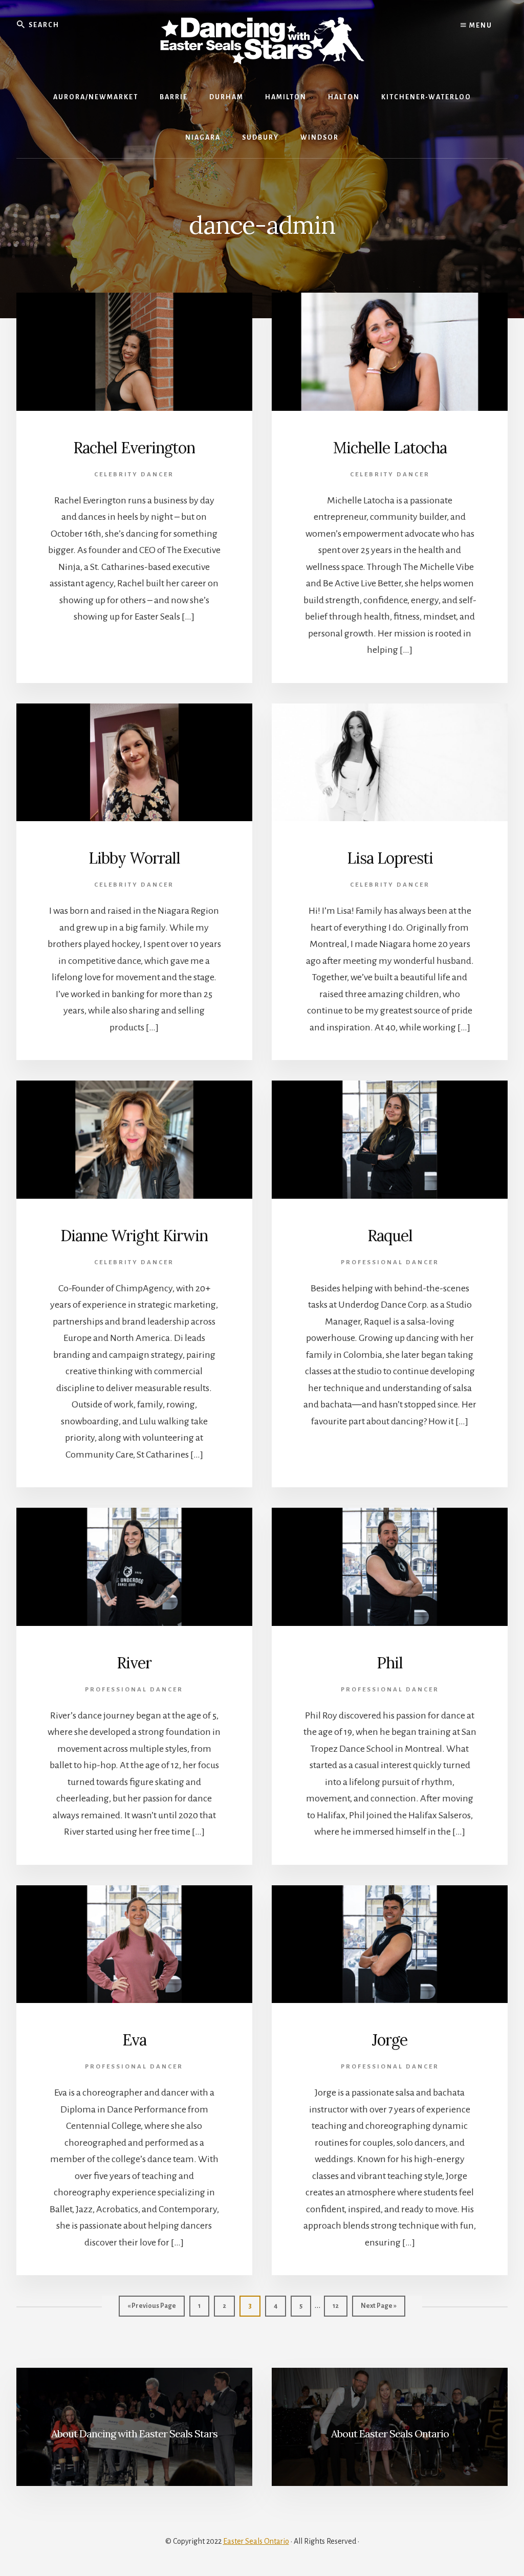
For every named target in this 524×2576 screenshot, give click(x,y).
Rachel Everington (134, 448)
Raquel (390, 1236)
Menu (480, 26)
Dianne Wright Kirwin (134, 1236)
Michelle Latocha (390, 448)
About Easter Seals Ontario (390, 2434)
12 (340, 2306)
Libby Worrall (134, 858)
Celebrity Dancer (134, 475)
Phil (390, 1663)
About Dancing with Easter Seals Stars (134, 2434)
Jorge (390, 2040)
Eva (134, 2040)
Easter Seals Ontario (256, 2541)
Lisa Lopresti (390, 858)
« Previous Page (152, 2309)
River (134, 1663)
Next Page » (378, 2309)
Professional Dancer (390, 1262)
